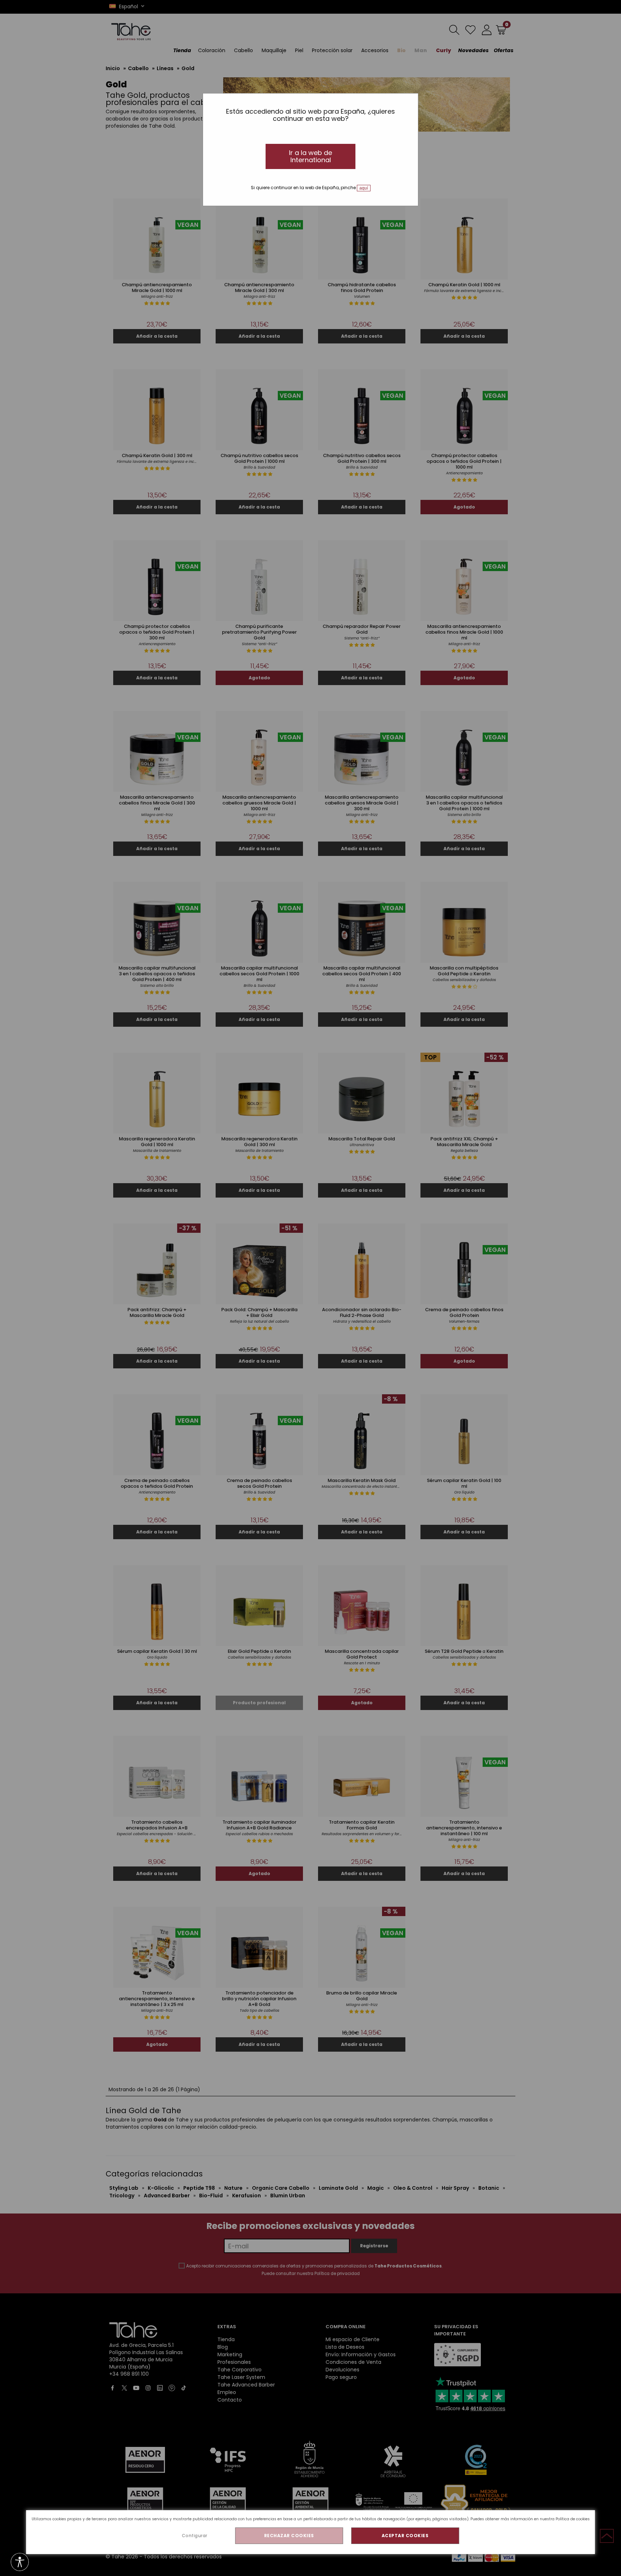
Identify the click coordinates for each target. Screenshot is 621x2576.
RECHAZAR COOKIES (289, 2536)
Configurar (195, 2536)
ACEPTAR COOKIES (405, 2536)
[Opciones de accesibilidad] (20, 2563)
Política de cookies (573, 2519)
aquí (364, 188)
